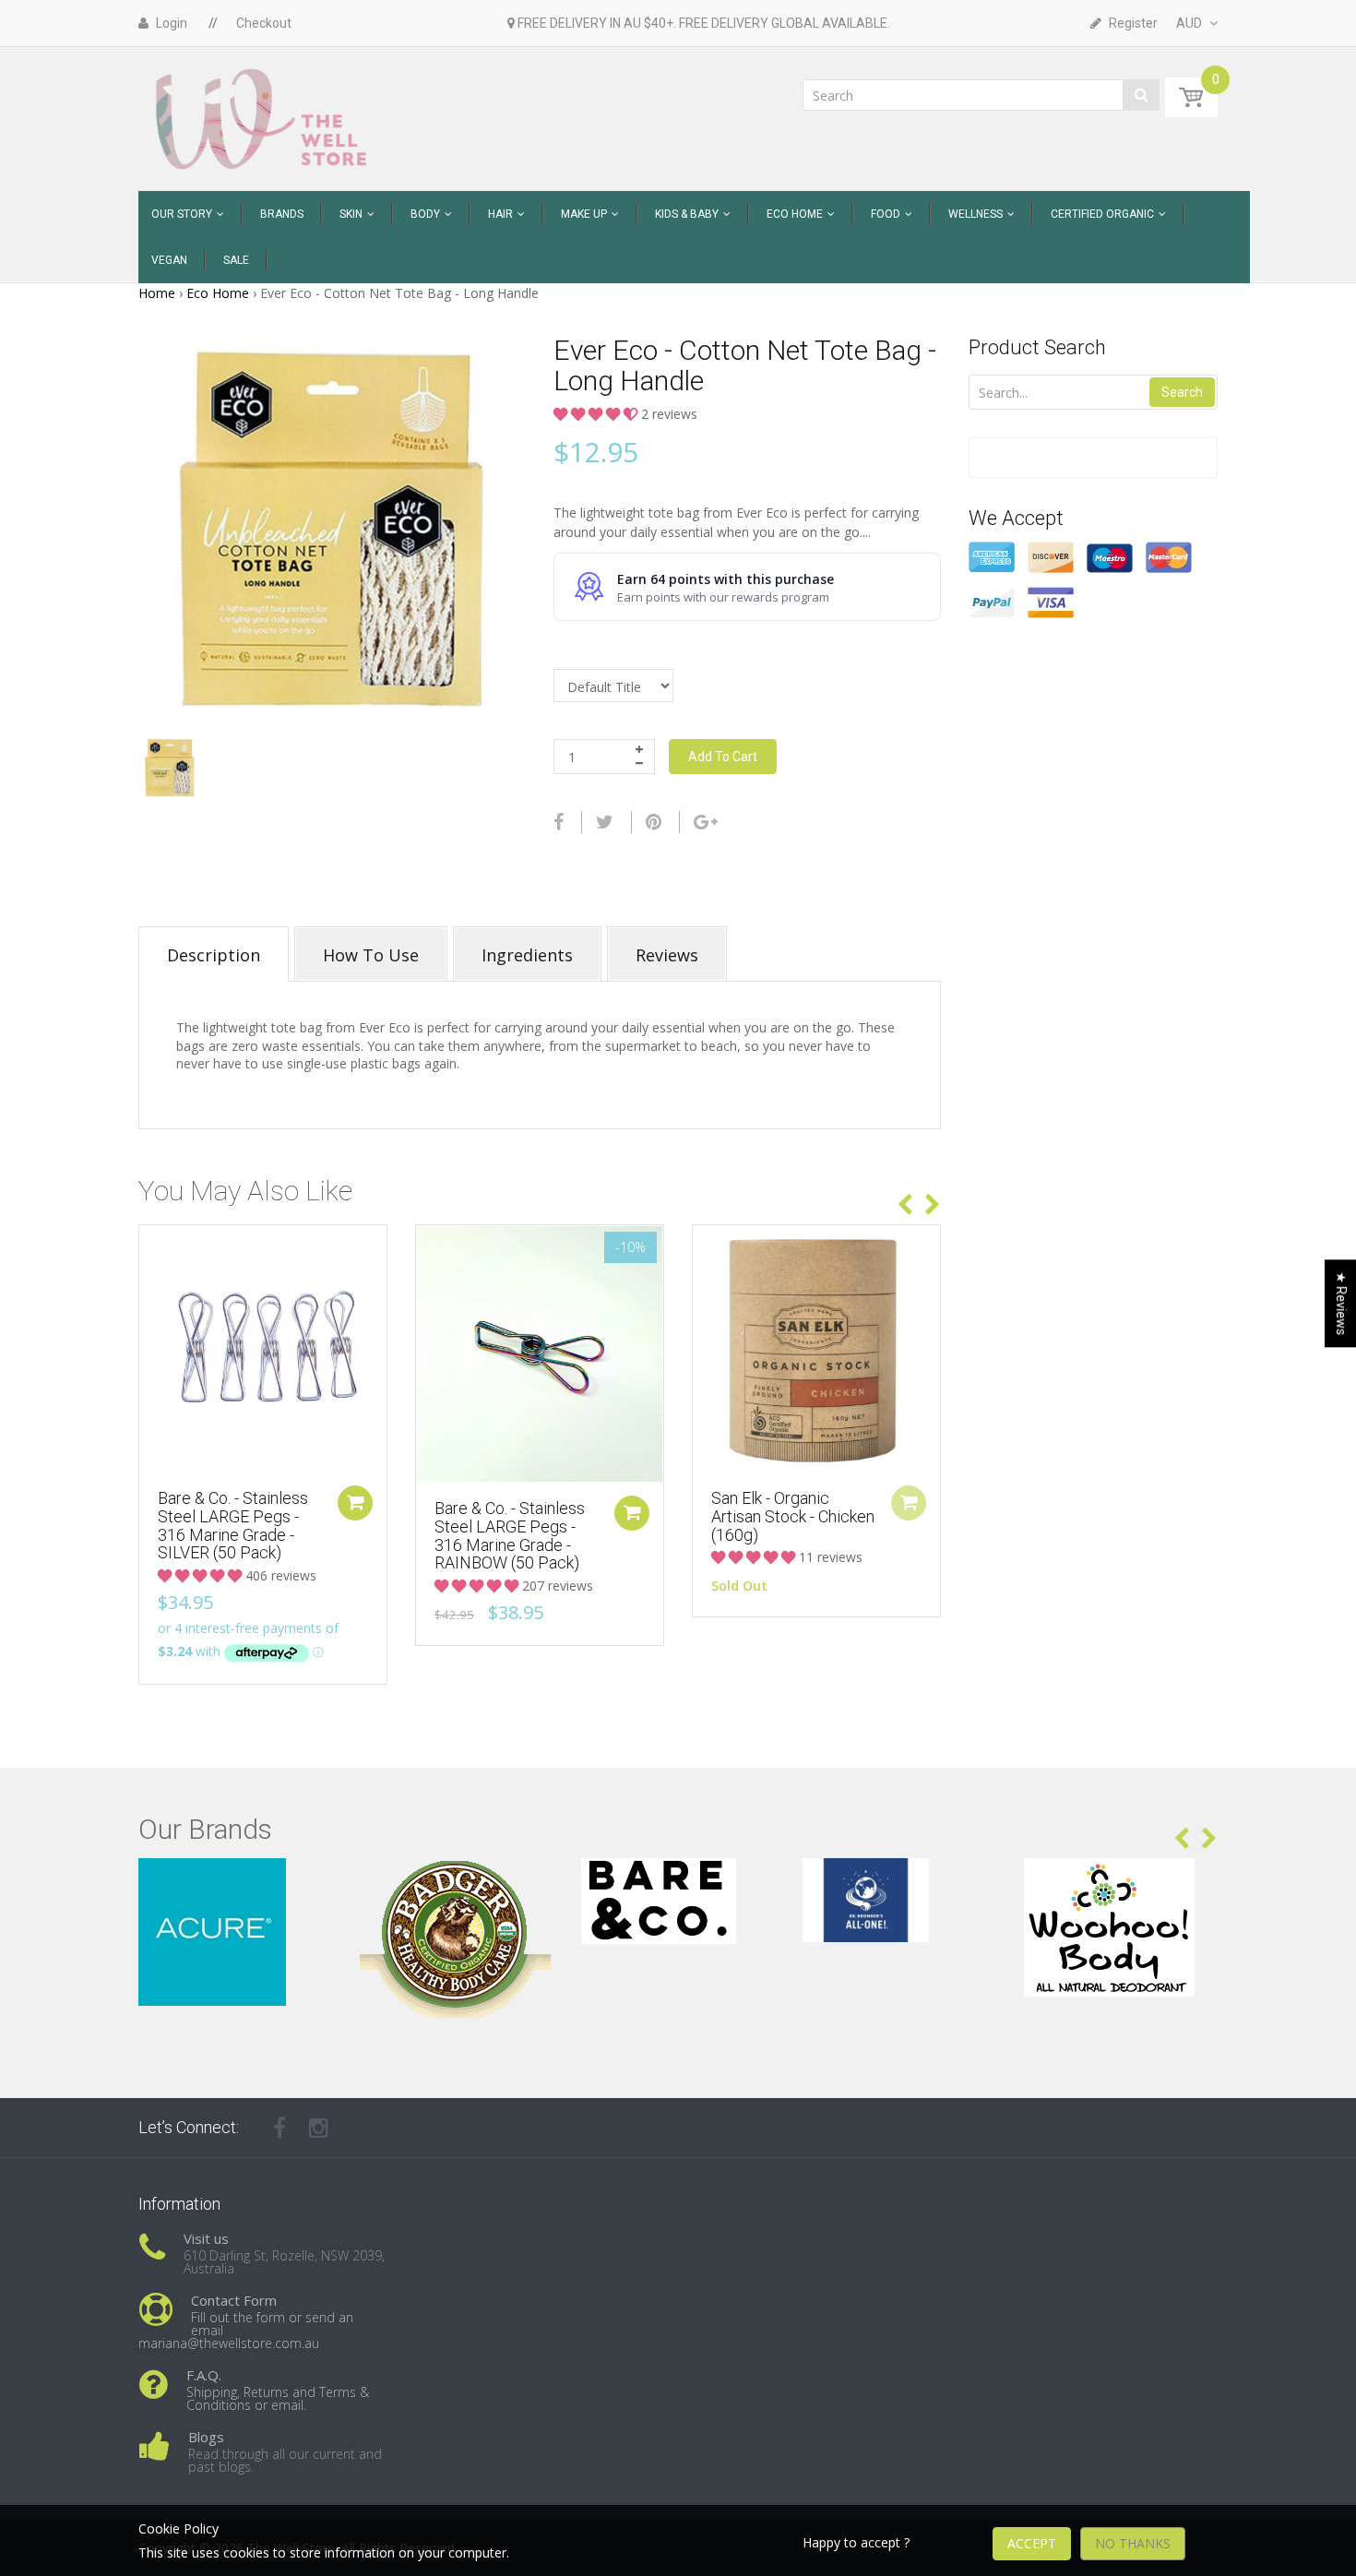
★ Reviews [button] (1341, 1303)
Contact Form (234, 2300)
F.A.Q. (204, 2375)
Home (157, 293)
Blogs (206, 2437)
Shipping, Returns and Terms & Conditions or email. (278, 2398)
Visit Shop (236, 1881)
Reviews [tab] (667, 955)
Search (1182, 392)
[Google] (706, 822)
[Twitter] (605, 822)
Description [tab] (214, 955)
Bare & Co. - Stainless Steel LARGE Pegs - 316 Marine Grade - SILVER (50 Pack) (233, 1525)
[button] (597, 414)
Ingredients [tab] (527, 955)
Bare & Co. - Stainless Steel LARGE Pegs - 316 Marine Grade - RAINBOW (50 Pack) (510, 1535)
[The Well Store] (263, 118)
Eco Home (218, 293)
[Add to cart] (355, 1503)
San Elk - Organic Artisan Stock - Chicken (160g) (793, 1516)
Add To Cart (723, 757)
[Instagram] (319, 2128)
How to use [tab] (371, 955)
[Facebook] (559, 822)
